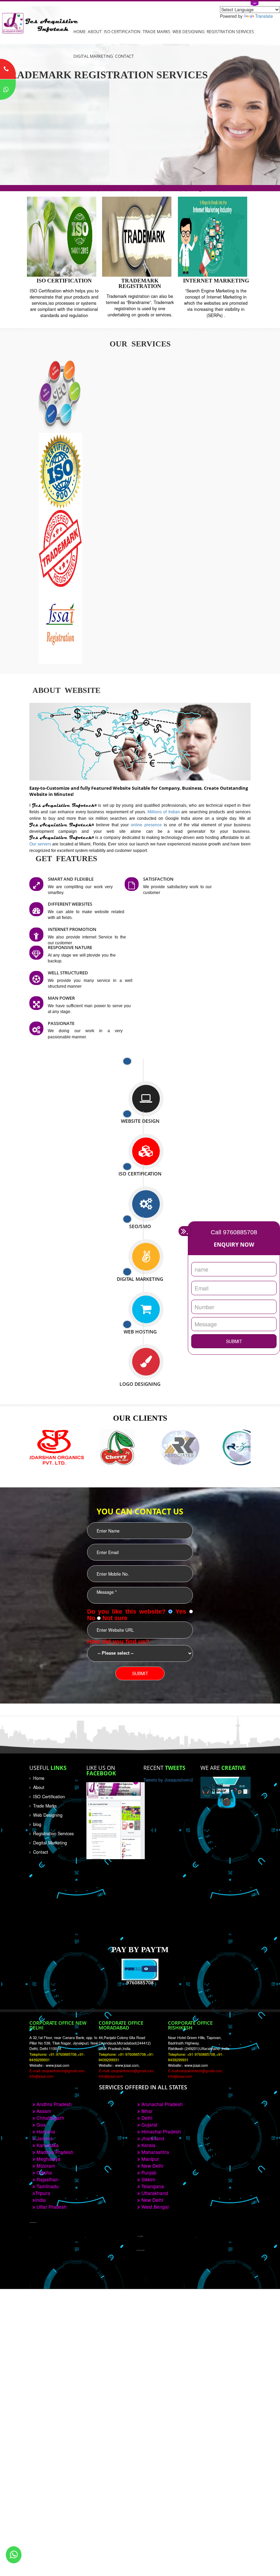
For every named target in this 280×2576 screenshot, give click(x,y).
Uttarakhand (154, 2193)
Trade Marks (157, 31)
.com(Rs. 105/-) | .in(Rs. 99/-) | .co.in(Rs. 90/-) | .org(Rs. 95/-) (140, 188)
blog (37, 1824)
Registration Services (230, 31)
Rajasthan (47, 2179)
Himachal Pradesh (160, 2131)
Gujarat (149, 2125)
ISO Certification (122, 31)
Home (80, 31)
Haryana (45, 2131)
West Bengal (154, 2207)
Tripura (43, 2193)
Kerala (148, 2145)
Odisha (44, 2172)
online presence (147, 825)
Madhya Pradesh (54, 2152)
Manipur (150, 2159)
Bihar (146, 2111)
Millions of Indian (164, 812)
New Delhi (152, 2166)
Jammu (44, 2138)
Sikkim (148, 2179)
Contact (124, 56)
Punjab (148, 2172)
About (95, 31)
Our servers (41, 844)
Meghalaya (48, 2159)
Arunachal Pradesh (161, 2104)
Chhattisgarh (50, 2118)
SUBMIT (234, 1341)
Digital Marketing (93, 56)
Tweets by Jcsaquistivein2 (168, 1780)
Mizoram (45, 2166)
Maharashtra (155, 2152)
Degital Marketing (50, 1843)
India (40, 2200)
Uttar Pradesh (51, 2207)
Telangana (152, 2186)
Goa (40, 2125)
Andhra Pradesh (53, 2104)
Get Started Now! (32, 148)
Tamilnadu (47, 2186)
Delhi (146, 2118)
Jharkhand (152, 2138)
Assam (43, 2111)
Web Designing (188, 31)
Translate (264, 16)
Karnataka (47, 2145)
